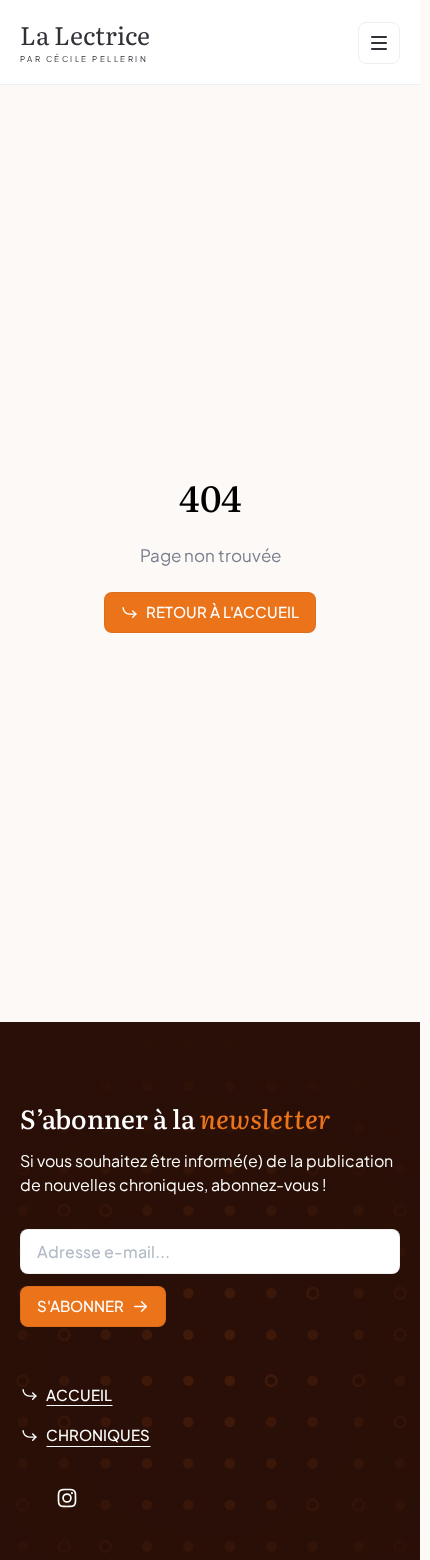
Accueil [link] (79, 1394)
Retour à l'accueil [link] (222, 611)
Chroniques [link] (98, 1434)
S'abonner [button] (80, 1305)
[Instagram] (67, 1498)
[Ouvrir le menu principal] (379, 43)
